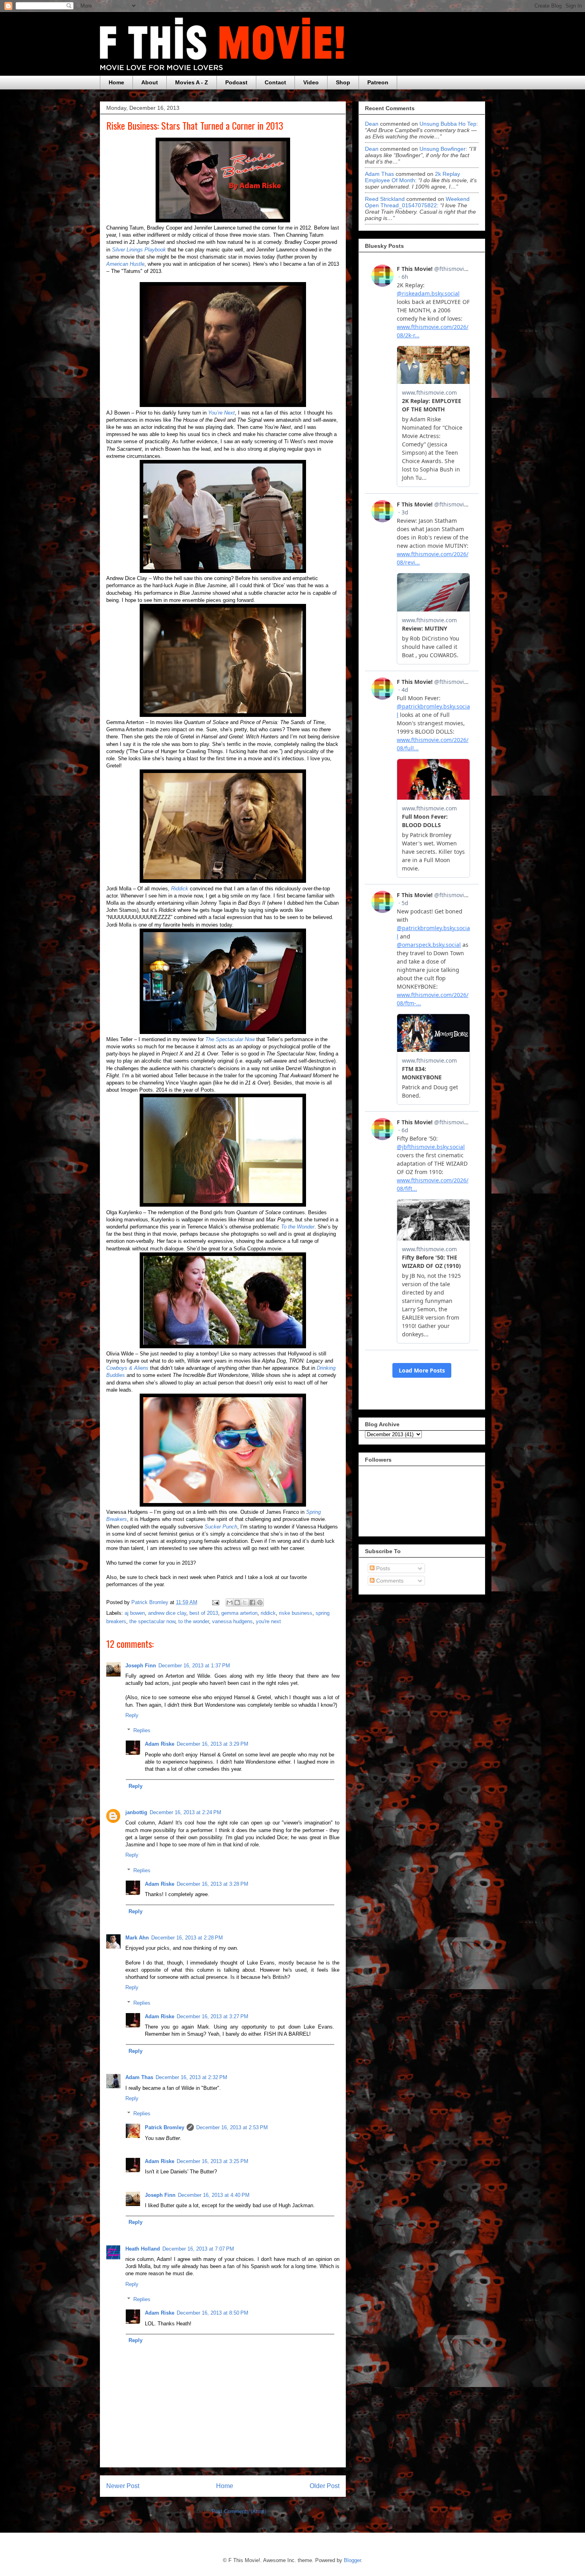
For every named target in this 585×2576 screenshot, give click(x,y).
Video (311, 82)
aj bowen (135, 1613)
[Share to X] (245, 1602)
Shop (343, 82)
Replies (142, 1730)
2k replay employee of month (412, 177)
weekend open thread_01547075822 (417, 202)
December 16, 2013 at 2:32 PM (191, 2077)
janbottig (136, 1812)
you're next (268, 1621)
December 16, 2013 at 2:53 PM (232, 2127)
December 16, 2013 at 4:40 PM (214, 2195)
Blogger (352, 2560)
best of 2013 (204, 1613)
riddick (268, 1613)
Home (116, 82)
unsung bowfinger (443, 149)
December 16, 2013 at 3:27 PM (213, 2016)
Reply (132, 1715)
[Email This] (230, 1602)
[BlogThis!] (237, 1602)
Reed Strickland (385, 199)
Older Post (325, 2486)
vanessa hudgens (232, 1621)
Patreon (378, 82)
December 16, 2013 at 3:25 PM (213, 2161)
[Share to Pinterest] (260, 1602)
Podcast (236, 82)
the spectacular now (152, 1621)
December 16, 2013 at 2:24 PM (185, 1812)
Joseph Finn (141, 1666)
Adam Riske (160, 1744)
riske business (296, 1613)
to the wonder (194, 1621)
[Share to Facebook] (252, 1602)
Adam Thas (139, 2077)
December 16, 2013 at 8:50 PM (213, 2313)
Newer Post (123, 2486)
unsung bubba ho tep (448, 124)
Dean (372, 124)
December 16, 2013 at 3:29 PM (213, 1744)
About (150, 82)
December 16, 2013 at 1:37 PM (194, 1666)
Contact (275, 82)
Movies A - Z (192, 82)
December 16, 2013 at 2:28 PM (187, 1938)
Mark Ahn (137, 1938)
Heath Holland (143, 2249)
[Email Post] (215, 1602)
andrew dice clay (167, 1613)
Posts (382, 1568)
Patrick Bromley (165, 2127)
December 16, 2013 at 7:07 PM (198, 2249)
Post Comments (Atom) (239, 2511)
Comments (389, 1581)
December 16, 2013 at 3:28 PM (213, 1884)
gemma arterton (239, 1613)
